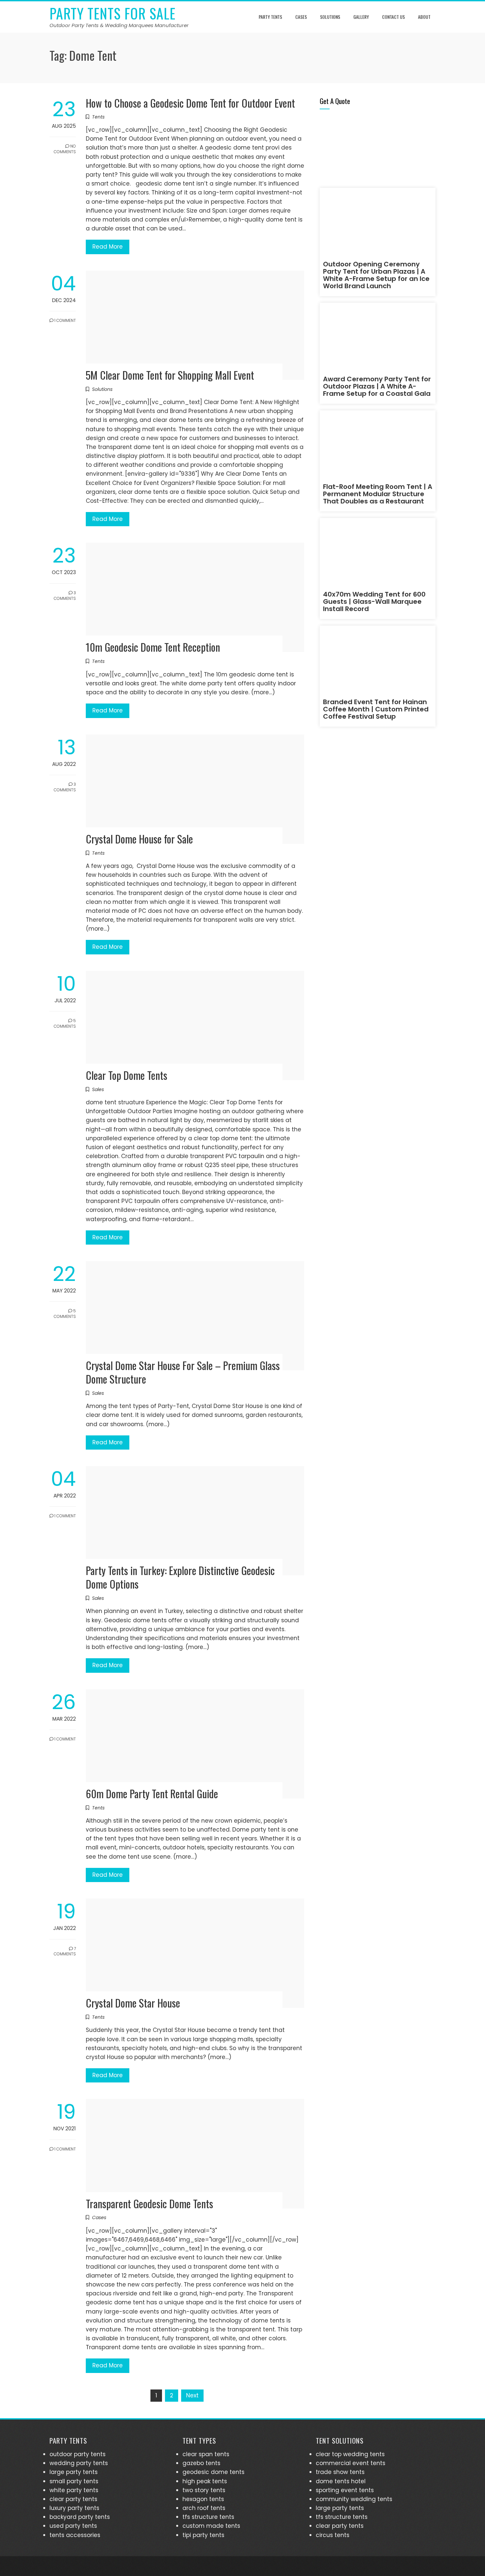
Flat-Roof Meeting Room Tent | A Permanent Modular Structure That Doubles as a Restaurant (378, 494)
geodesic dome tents (213, 2472)
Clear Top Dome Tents (127, 1075)
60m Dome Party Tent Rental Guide (152, 1793)
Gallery (361, 17)
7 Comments (65, 1951)
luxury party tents (74, 2508)
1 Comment (65, 320)
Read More (108, 247)
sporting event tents (345, 2490)
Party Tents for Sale (113, 13)
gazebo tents (201, 2463)
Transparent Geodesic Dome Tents (149, 2203)
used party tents (73, 2526)
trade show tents (340, 2472)
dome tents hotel (341, 2481)
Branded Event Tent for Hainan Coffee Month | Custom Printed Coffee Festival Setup (376, 709)
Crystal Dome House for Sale (139, 839)
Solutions (330, 17)
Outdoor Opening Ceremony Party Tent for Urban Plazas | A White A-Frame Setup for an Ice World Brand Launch (376, 275)
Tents (98, 117)
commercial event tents (351, 2463)
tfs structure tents (208, 2517)
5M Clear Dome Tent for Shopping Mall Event (170, 375)
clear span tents (206, 2454)
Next (192, 2395)
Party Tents (270, 17)
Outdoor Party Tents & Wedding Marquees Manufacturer (119, 25)
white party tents (74, 2490)
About (424, 17)
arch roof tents (204, 2508)
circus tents (333, 2535)
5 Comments (65, 1023)
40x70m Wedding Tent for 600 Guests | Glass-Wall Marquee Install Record (374, 601)
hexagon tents (203, 2499)
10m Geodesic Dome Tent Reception (153, 647)
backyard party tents (80, 2517)
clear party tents (73, 2499)
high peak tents (205, 2481)
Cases (301, 17)
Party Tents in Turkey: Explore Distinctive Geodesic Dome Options (180, 1577)
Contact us (393, 17)
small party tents (74, 2481)
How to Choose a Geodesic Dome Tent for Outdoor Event (190, 103)
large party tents (74, 2472)
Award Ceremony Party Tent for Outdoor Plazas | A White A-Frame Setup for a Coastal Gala (377, 386)
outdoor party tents (78, 2454)
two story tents (204, 2490)
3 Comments (65, 596)
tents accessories (75, 2535)
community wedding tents (354, 2499)
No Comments (65, 149)
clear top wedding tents (350, 2454)
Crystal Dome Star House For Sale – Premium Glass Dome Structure (183, 1372)
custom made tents (211, 2526)
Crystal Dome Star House (133, 2003)
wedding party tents (79, 2463)
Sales (98, 1089)
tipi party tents (203, 2535)
